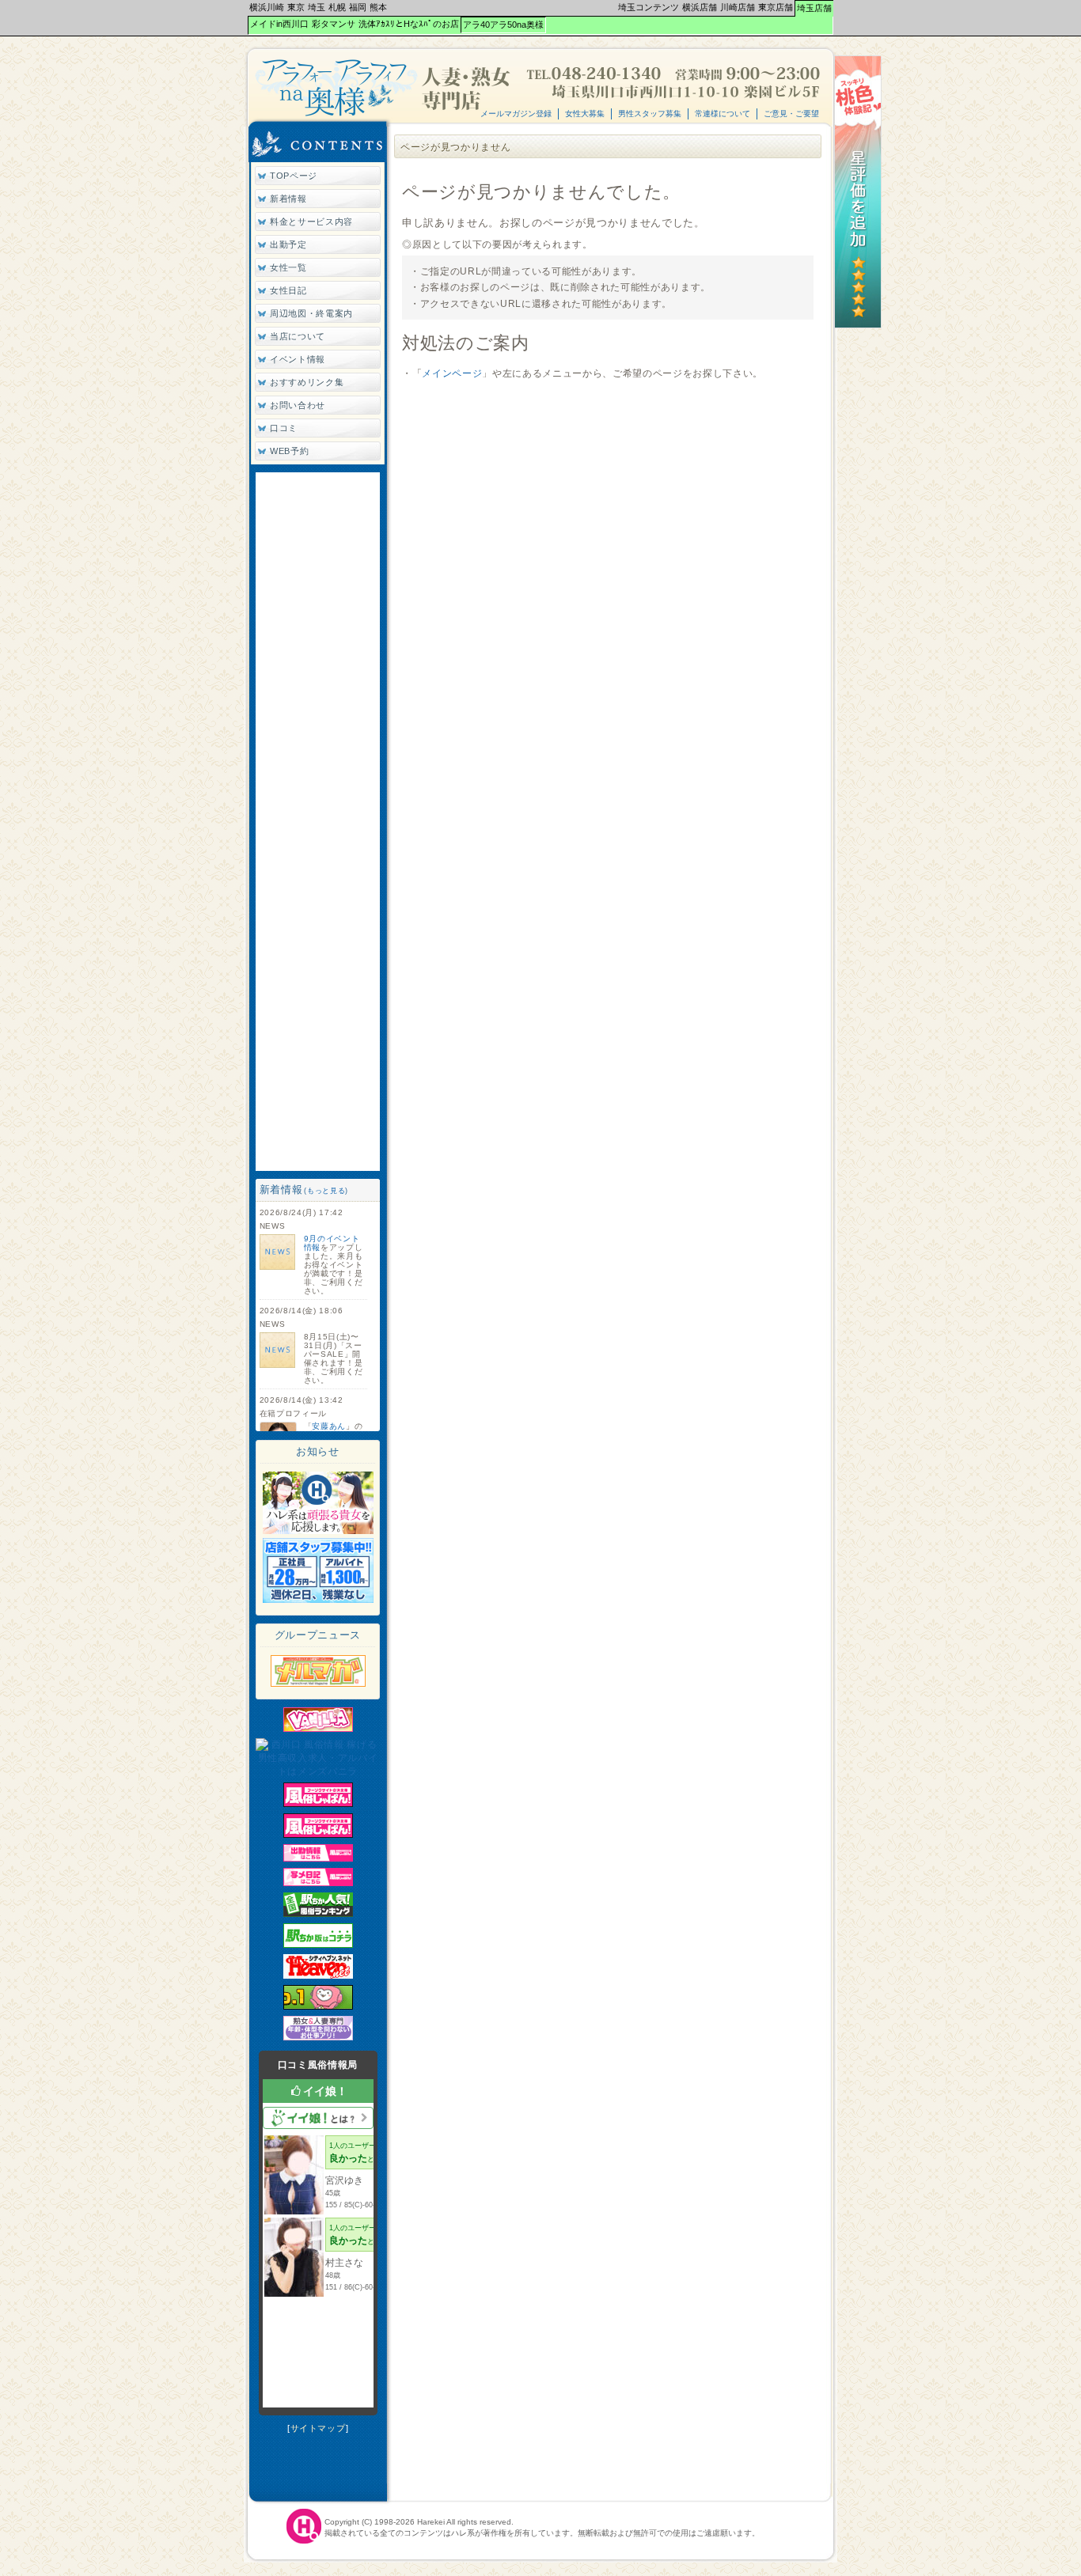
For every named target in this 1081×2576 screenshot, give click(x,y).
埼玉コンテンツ (649, 7)
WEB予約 (289, 451)
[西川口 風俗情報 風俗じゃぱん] (318, 1804)
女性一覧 (288, 267)
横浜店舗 (700, 7)
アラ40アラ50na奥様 (503, 25)
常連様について (723, 114)
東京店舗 (776, 7)
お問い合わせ (298, 405)
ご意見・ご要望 (791, 114)
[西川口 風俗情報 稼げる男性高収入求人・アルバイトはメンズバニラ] (318, 1771)
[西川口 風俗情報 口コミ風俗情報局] (318, 2006)
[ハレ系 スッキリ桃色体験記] (858, 325)
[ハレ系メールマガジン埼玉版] (318, 1684)
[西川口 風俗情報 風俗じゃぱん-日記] (318, 1883)
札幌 (337, 7)
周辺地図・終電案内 (311, 313)
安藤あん (329, 1426)
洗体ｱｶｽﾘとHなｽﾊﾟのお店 (409, 24)
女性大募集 (585, 114)
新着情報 (288, 199)
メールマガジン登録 (516, 114)
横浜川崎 (267, 7)
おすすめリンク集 (307, 382)
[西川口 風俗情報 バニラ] (318, 1729)
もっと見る (326, 1191)
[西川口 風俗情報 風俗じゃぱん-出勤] (318, 1858)
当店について (298, 336)
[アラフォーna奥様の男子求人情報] (318, 1600)
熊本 (378, 7)
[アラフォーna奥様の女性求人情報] (318, 1531)
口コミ (284, 428)
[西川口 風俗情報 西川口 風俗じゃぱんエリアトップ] (318, 1835)
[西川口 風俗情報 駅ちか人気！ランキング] (318, 1914)
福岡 (358, 7)
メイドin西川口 (279, 24)
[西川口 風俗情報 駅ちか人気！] (318, 1945)
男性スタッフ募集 (650, 114)
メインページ (452, 373)
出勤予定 (288, 244)
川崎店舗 (738, 7)
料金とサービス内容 (311, 222)
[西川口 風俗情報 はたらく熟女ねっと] (318, 2037)
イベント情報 (298, 359)
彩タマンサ (334, 24)
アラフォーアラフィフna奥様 (385, 87)
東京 (296, 7)
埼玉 (317, 7)
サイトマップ (318, 2428)
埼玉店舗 (814, 8)
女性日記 (288, 290)
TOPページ (294, 176)
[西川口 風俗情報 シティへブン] (318, 1976)
